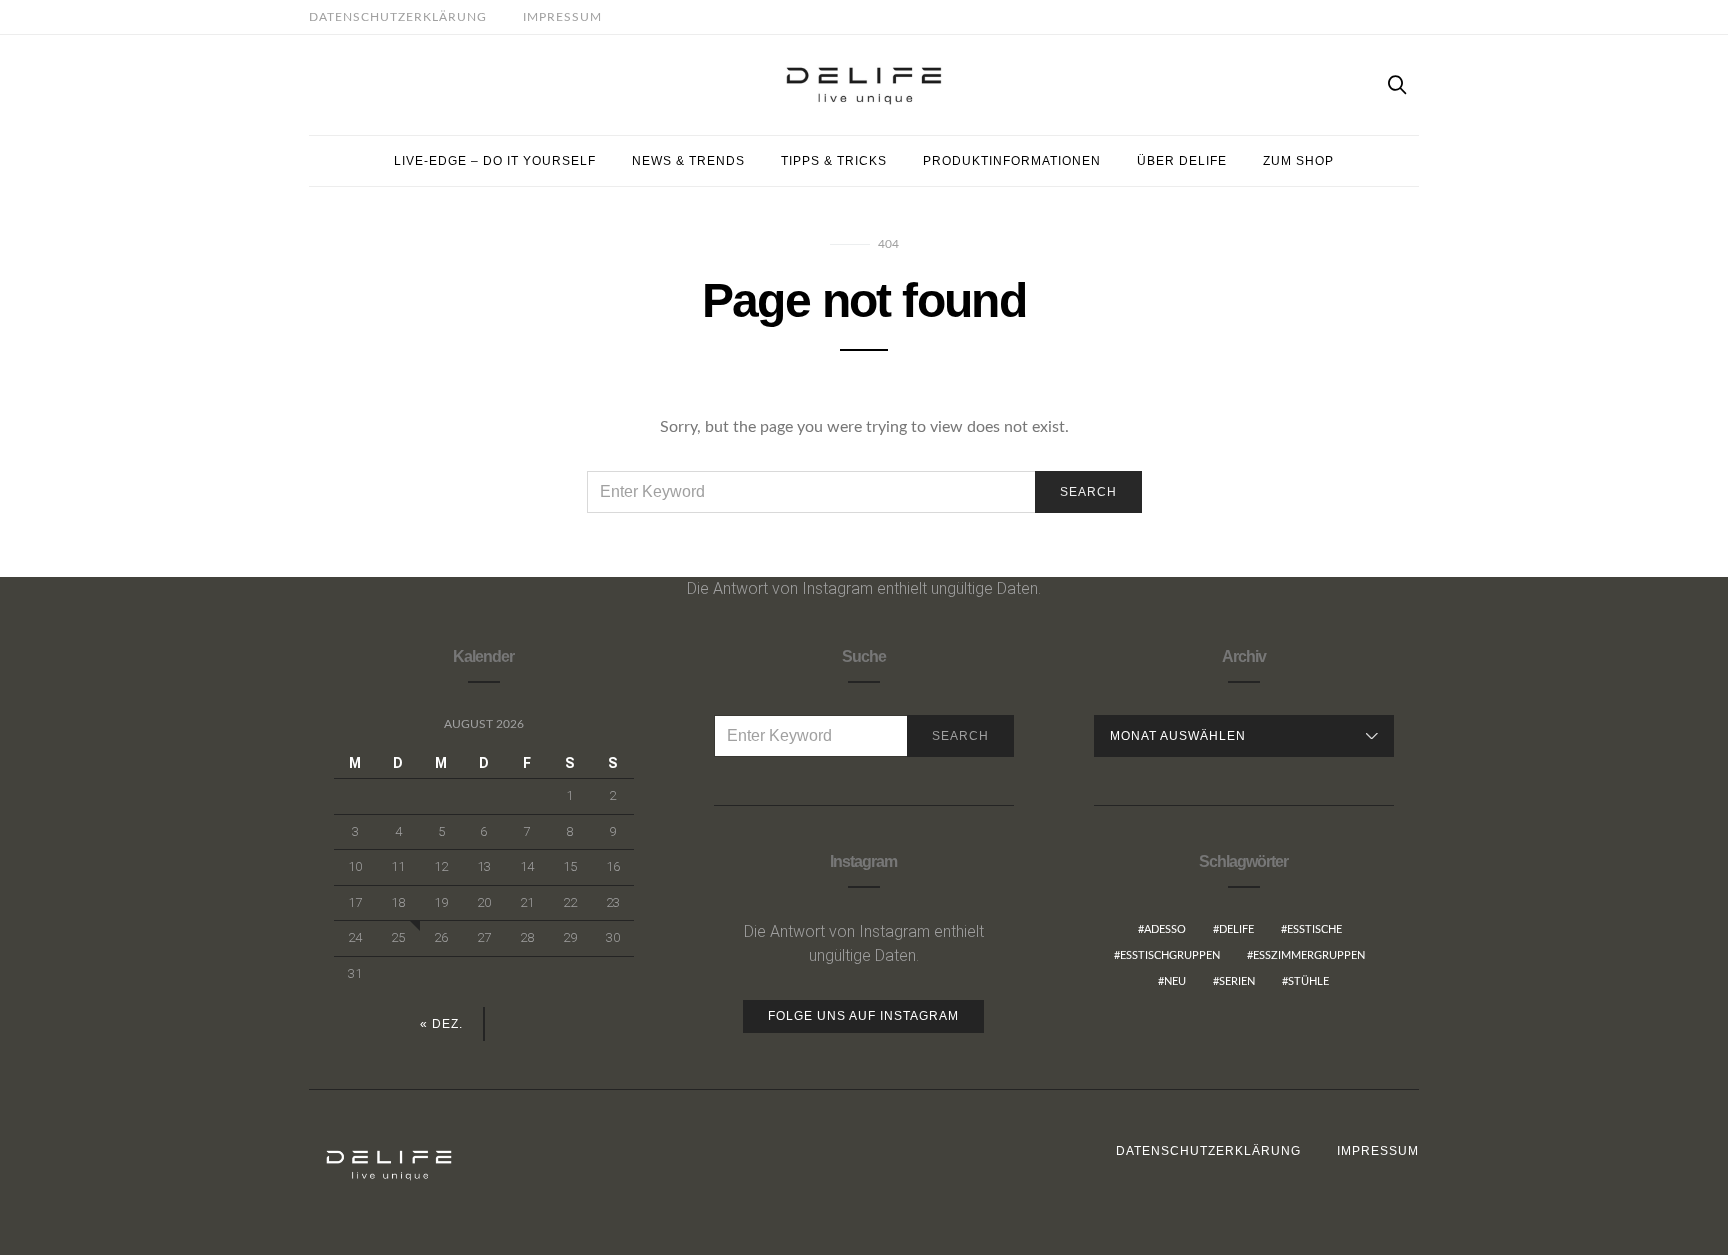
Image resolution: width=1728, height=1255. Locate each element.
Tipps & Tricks (834, 161)
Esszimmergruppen (1309, 955)
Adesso (1165, 929)
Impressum (562, 17)
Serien (1237, 981)
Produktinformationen (1012, 161)
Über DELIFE (1182, 161)
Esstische (1314, 929)
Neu (1175, 981)
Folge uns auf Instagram (863, 1016)
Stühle (1308, 981)
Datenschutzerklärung (398, 17)
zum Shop (1298, 161)
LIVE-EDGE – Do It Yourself (495, 161)
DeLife (1236, 929)
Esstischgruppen (1170, 955)
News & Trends (688, 161)
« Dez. (441, 1024)
